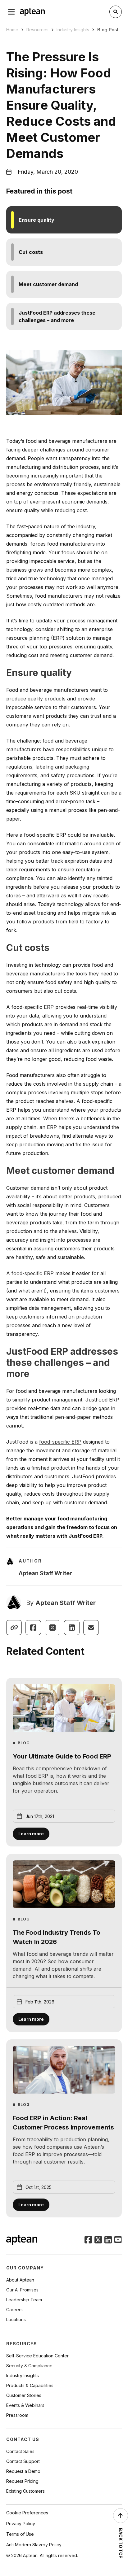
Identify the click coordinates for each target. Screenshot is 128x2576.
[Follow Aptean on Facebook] (88, 2240)
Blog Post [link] (108, 30)
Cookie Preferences (27, 2513)
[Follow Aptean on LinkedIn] (108, 2240)
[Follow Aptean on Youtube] (118, 2240)
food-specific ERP (33, 1273)
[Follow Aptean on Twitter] (98, 2240)
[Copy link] (14, 1628)
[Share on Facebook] (33, 1628)
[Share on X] (53, 1628)
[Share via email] (91, 1628)
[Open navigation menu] (11, 12)
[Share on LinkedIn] (72, 1628)
